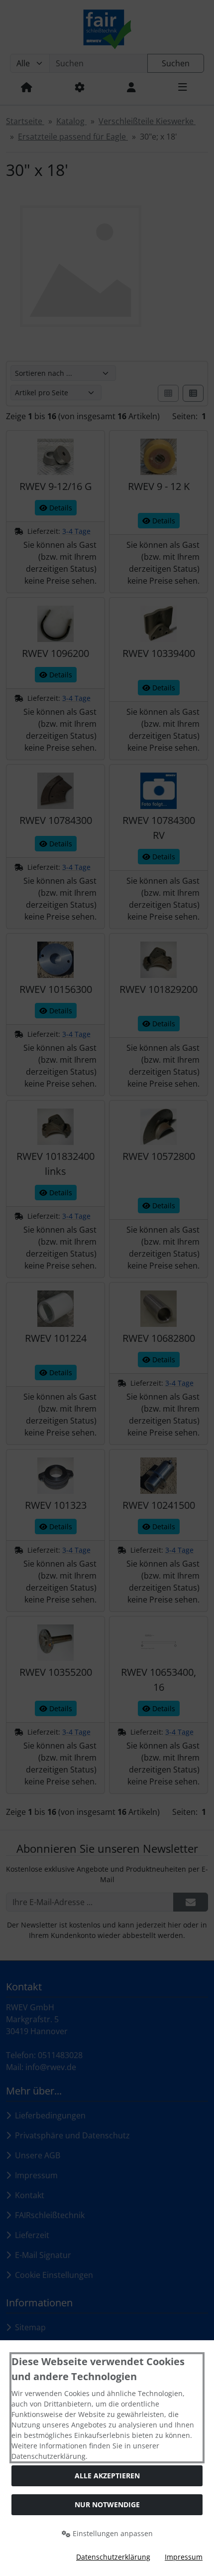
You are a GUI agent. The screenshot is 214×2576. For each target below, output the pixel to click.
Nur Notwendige (107, 2504)
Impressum (184, 2557)
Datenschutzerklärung (113, 2557)
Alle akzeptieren (107, 2476)
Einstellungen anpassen (112, 2533)
